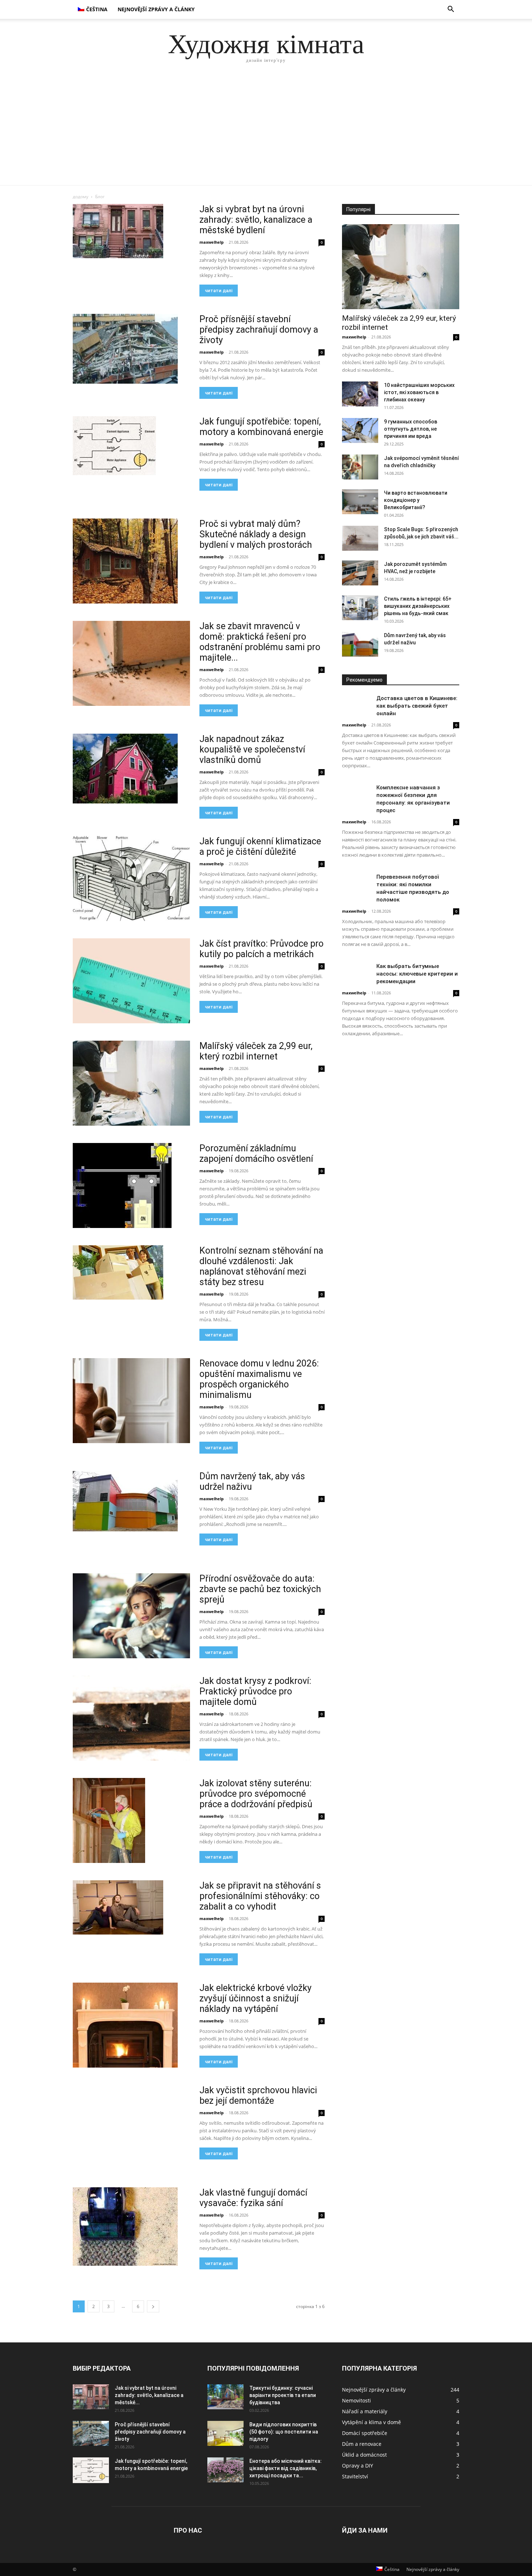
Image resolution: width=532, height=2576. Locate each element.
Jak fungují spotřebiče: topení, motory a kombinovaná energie (261, 427)
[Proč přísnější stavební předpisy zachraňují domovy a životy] (125, 349)
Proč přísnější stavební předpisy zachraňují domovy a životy (259, 330)
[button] (451, 10)
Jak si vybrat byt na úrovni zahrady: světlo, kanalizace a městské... (149, 2395)
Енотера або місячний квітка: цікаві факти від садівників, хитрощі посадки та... (286, 2468)
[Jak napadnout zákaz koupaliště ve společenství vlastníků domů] (125, 769)
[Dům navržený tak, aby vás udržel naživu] (125, 1501)
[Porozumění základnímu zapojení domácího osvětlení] (122, 1185)
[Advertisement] (266, 131)
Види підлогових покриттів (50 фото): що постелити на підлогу (284, 2432)
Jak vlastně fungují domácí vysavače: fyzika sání (253, 2198)
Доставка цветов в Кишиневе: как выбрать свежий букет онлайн (417, 706)
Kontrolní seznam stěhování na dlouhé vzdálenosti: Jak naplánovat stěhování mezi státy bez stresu (261, 1266)
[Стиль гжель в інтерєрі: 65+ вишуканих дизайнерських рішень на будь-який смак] (360, 608)
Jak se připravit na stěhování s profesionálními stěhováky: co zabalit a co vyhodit (260, 1896)
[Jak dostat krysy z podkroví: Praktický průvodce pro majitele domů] (131, 1718)
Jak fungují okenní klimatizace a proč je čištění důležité (260, 846)
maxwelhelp (212, 242)
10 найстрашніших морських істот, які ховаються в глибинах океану (419, 392)
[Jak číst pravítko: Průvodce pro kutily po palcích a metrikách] (131, 981)
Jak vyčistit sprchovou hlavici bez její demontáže (258, 2095)
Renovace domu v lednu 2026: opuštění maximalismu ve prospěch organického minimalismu (259, 1379)
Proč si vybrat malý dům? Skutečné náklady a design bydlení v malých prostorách (256, 534)
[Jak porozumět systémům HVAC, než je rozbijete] (360, 573)
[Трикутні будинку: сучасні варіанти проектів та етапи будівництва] (225, 2397)
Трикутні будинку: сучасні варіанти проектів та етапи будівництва (283, 2395)
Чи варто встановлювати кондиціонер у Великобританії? (416, 500)
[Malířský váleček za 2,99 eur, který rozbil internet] (131, 1083)
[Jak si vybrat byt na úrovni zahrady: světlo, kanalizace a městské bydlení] (118, 231)
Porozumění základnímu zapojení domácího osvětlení (256, 1153)
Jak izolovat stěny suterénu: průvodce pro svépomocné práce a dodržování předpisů (256, 1794)
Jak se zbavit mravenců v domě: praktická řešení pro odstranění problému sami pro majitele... (260, 642)
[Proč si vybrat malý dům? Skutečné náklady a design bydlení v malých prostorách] (125, 561)
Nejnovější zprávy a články (156, 9)
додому (81, 197)
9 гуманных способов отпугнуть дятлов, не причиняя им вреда (411, 429)
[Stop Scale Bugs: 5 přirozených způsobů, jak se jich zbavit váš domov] (360, 538)
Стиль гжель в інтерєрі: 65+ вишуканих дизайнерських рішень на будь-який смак (418, 606)
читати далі (219, 291)
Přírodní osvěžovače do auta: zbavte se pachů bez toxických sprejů (260, 1589)
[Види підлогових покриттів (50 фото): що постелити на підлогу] (225, 2433)
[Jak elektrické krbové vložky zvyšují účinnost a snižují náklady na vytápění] (125, 2025)
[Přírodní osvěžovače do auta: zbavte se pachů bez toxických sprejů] (131, 1616)
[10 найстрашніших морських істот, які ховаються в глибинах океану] (360, 394)
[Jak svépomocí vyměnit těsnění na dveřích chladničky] (360, 467)
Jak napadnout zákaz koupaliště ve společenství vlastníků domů (252, 749)
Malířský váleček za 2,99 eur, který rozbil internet (256, 1051)
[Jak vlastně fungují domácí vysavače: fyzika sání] (125, 2227)
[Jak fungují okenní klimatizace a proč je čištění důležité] (131, 878)
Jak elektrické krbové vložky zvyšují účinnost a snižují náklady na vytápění (256, 1998)
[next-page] (153, 2306)
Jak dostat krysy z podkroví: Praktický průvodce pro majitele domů (255, 1691)
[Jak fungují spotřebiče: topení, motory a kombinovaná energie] (114, 446)
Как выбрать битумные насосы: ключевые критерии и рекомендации (417, 974)
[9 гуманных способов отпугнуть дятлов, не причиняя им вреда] (360, 430)
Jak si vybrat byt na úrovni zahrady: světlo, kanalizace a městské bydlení (256, 220)
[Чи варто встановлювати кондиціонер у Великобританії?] (360, 502)
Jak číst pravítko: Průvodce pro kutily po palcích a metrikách (261, 949)
